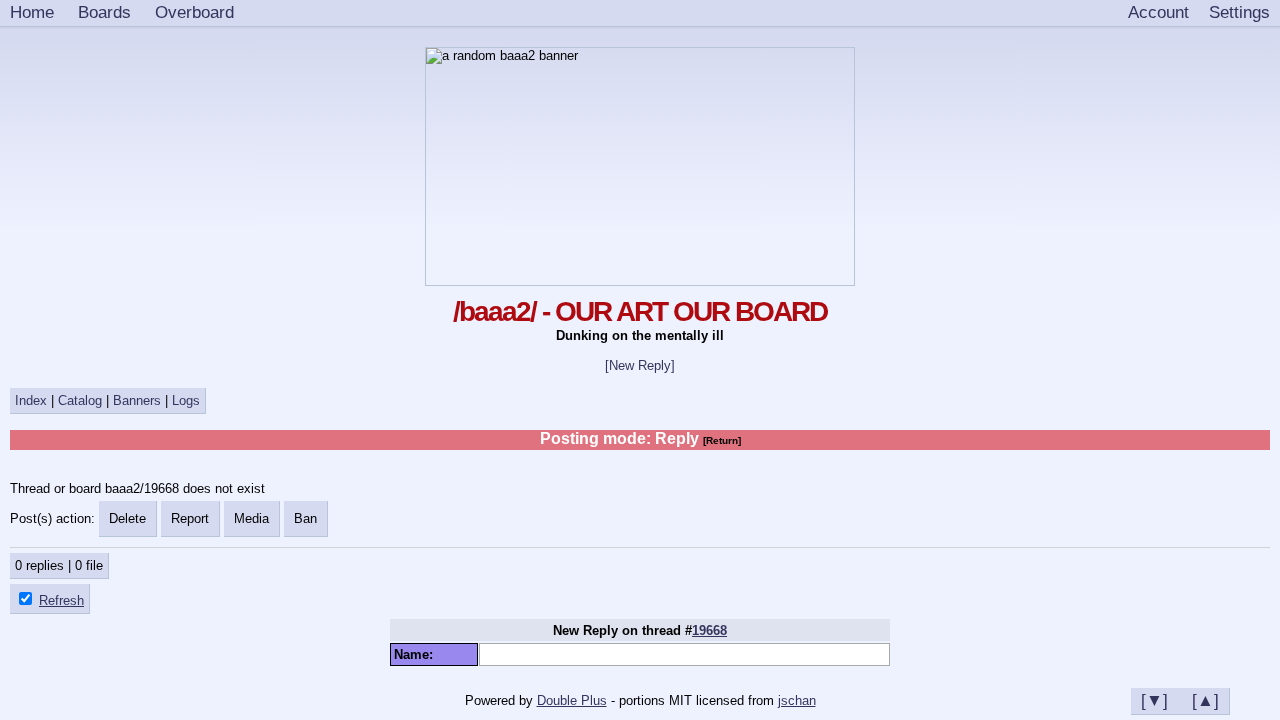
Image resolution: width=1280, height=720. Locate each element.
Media (251, 518)
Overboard (194, 12)
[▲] (1205, 700)
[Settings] (1239, 13)
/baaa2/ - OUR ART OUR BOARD (640, 311)
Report (190, 518)
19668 (709, 630)
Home (32, 12)
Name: (417, 654)
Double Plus (572, 700)
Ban (305, 518)
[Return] (722, 440)
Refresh (61, 600)
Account (1158, 12)
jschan (797, 700)
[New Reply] (640, 365)
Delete (127, 518)
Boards (104, 12)
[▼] (1154, 700)
